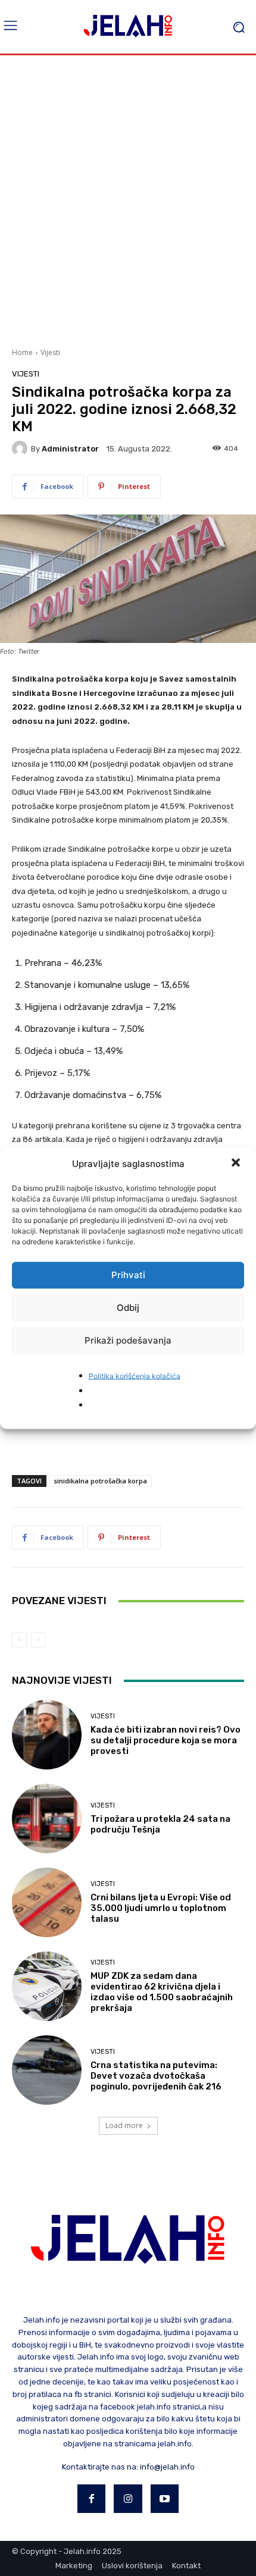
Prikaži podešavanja (128, 1340)
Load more (124, 2125)
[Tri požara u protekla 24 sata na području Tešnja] (47, 1819)
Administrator (70, 449)
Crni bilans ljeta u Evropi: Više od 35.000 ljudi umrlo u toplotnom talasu (161, 1908)
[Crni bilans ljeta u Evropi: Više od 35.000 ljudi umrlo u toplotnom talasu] (47, 1902)
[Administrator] (21, 448)
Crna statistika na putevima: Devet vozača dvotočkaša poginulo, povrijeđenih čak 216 (156, 2076)
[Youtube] (165, 2499)
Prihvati (128, 1275)
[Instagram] (128, 2499)
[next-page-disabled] (38, 1640)
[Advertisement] (128, 200)
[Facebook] (92, 2499)
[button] (237, 1163)
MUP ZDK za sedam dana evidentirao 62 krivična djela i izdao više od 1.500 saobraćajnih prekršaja (162, 1992)
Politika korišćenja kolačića (135, 1375)
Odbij (128, 1308)
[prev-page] (19, 1640)
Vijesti (50, 352)
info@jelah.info (167, 2467)
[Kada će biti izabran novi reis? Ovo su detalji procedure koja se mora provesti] (47, 1735)
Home (22, 352)
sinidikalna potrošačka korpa (100, 1481)
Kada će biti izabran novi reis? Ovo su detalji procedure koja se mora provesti (166, 1740)
